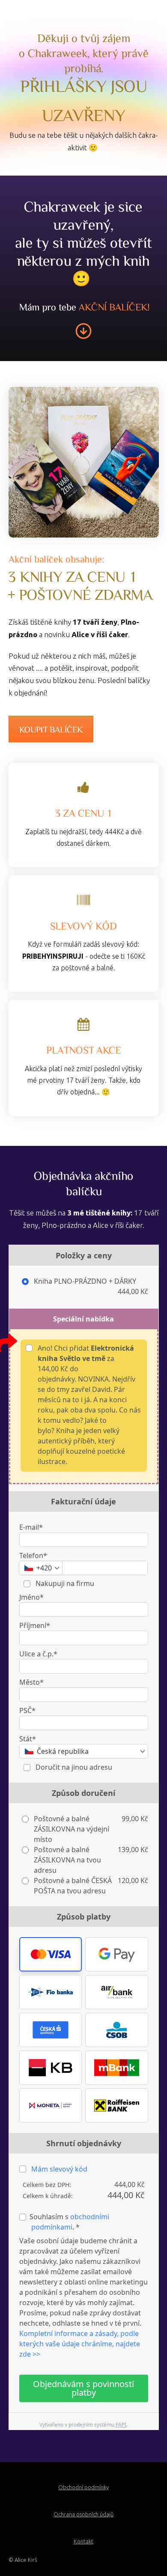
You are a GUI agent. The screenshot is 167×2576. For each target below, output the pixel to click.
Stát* (28, 1739)
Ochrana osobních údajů (83, 2514)
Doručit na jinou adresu (73, 1767)
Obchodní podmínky (83, 2487)
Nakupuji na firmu (64, 1583)
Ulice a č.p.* (38, 1654)
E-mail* (31, 1527)
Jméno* (31, 1597)
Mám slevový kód (59, 2169)
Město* (31, 1682)
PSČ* (27, 1710)
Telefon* (33, 1555)
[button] (51, 1954)
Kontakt (83, 2541)
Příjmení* (35, 1625)
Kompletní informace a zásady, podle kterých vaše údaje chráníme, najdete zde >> (80, 2344)
